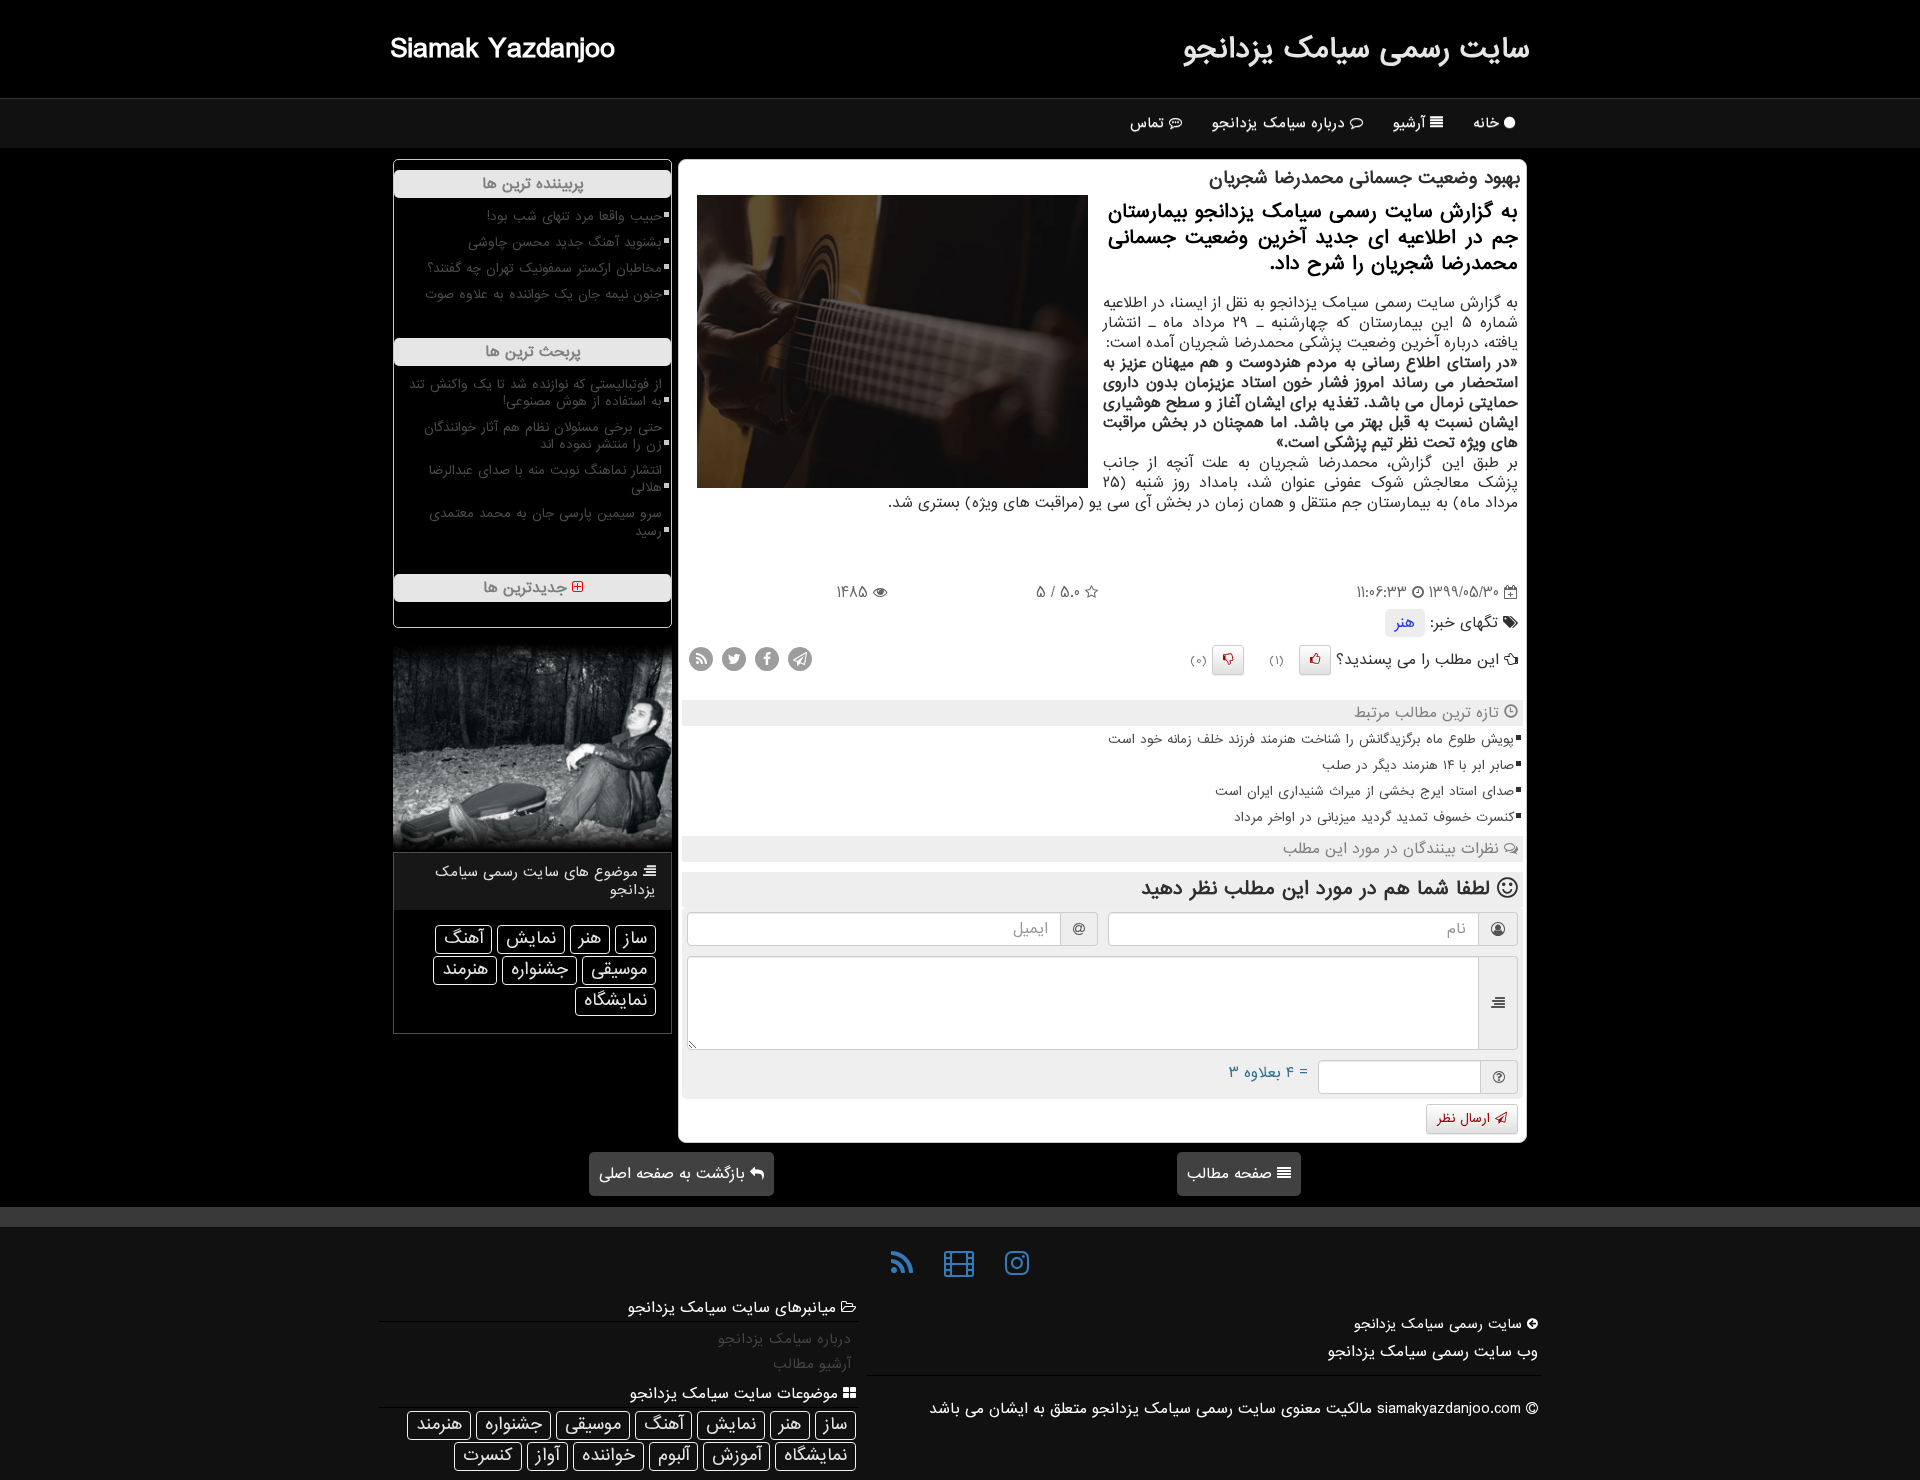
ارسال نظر (1466, 1118)
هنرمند (465, 969)
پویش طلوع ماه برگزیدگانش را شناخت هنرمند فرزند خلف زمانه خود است (1311, 739)
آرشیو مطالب (812, 1364)
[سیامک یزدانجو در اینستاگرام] (1017, 1264)
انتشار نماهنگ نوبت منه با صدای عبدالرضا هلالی (545, 479)
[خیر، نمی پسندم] (1228, 660)
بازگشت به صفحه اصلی (674, 1174)
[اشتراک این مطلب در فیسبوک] (767, 659)
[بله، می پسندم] (1315, 660)
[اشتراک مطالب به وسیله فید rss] (701, 659)
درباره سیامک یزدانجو (1281, 123)
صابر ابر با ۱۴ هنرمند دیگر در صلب (1418, 765)
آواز (547, 1455)
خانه (1488, 123)
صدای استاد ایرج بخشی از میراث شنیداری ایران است (1364, 791)
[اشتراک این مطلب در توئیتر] (734, 659)
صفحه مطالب (1232, 1174)
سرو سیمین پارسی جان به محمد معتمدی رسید (545, 522)
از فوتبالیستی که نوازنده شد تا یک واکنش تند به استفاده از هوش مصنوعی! (535, 393)
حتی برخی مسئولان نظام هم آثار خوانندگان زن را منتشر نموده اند (543, 436)
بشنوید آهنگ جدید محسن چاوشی (565, 242)
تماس (1149, 123)
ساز (635, 938)
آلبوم (673, 1455)
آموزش (736, 1455)
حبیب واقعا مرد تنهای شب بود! (574, 216)
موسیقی (619, 969)
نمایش (531, 938)
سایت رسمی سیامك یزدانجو (1356, 49)
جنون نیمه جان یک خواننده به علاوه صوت (543, 294)
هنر (1405, 623)
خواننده (608, 1455)
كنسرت (488, 1455)
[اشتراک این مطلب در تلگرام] (800, 659)
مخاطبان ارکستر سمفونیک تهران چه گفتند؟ (544, 268)
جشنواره (539, 969)
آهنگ (463, 938)
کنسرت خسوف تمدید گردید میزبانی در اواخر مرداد (1374, 817)
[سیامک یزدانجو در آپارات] (959, 1264)
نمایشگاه (615, 1000)
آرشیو (1411, 123)
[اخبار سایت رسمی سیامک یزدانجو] (902, 1264)
